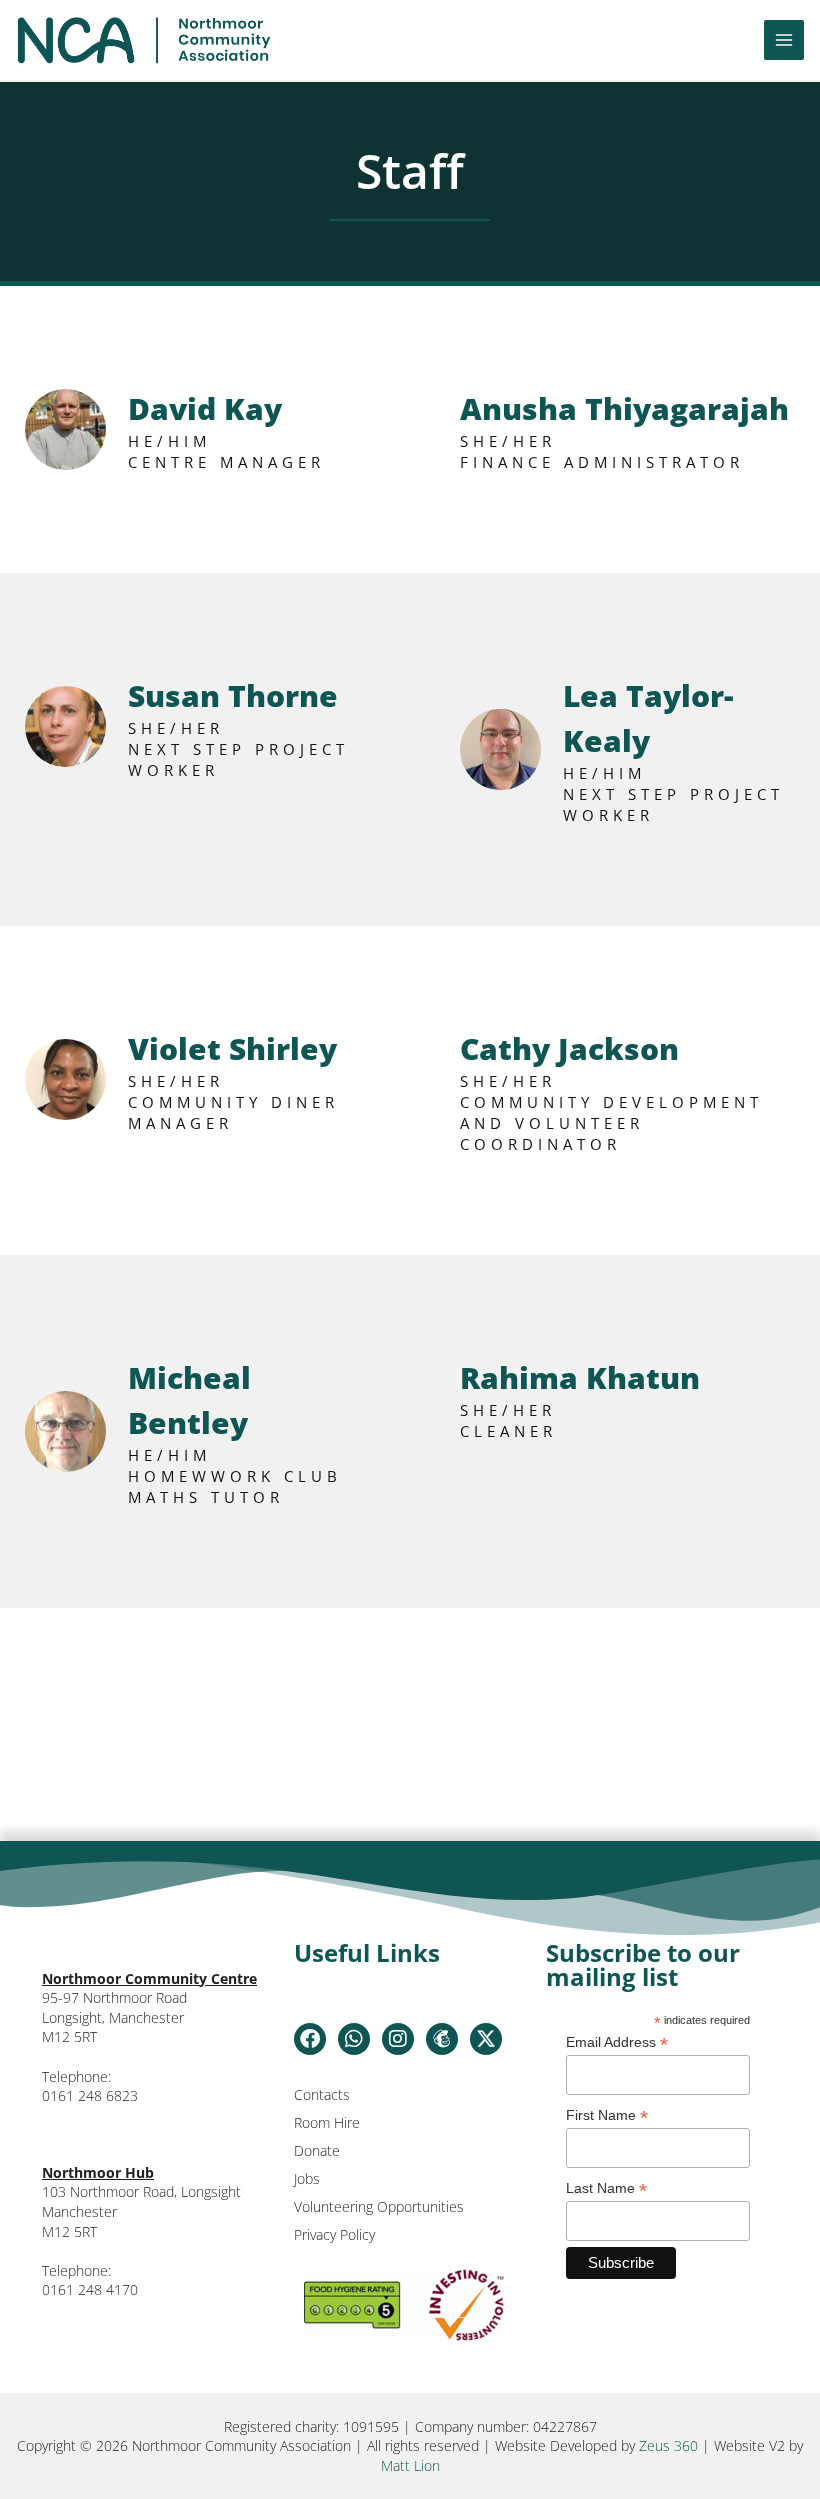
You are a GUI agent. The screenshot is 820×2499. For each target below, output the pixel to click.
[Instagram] (398, 2039)
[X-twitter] (486, 2039)
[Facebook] (310, 2039)
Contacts (322, 2094)
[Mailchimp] (442, 2039)
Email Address (617, 2042)
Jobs (307, 2178)
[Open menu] (784, 40)
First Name (607, 2115)
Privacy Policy (334, 2234)
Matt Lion (410, 2465)
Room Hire (327, 2122)
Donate (317, 2150)
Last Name (606, 2188)
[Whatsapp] (354, 2039)
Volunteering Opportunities (379, 2206)
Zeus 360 (668, 2445)
